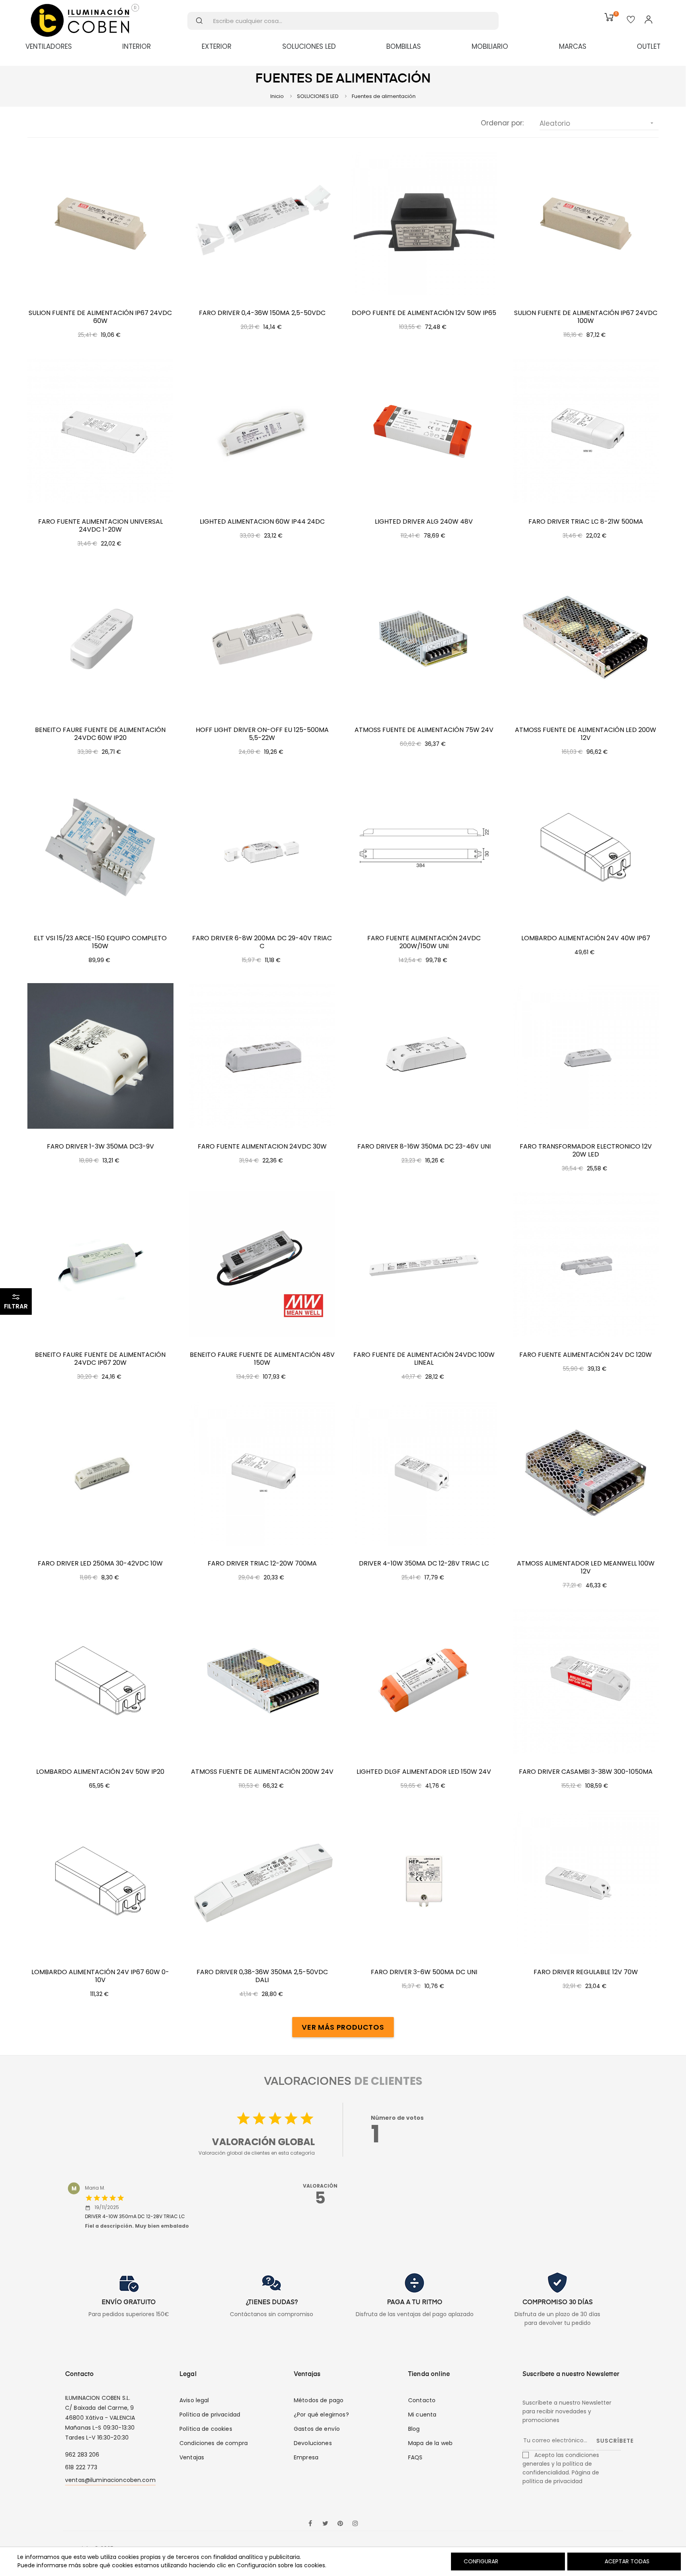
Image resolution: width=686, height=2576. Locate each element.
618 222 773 (81, 2467)
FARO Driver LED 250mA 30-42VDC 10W (100, 1564)
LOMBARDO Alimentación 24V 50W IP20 (100, 1772)
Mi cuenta (422, 2415)
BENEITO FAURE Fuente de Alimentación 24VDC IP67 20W (100, 1359)
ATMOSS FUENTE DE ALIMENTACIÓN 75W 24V (424, 730)
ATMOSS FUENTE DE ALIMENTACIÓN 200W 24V (262, 1772)
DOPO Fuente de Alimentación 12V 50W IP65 (424, 313)
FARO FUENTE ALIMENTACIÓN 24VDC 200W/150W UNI (424, 942)
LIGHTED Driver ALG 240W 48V (424, 522)
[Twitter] (325, 2524)
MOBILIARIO (490, 46)
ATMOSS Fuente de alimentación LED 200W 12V (586, 734)
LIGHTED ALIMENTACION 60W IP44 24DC (262, 522)
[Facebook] (310, 2524)
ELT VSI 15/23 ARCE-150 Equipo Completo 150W (100, 942)
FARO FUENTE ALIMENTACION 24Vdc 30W (262, 1147)
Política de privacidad (210, 2415)
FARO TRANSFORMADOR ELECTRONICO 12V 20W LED (586, 1151)
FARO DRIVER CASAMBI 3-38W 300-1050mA (586, 1772)
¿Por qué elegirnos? (321, 2415)
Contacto (422, 2400)
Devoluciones (313, 2443)
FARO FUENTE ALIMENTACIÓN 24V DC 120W (586, 1355)
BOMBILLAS (404, 46)
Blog (414, 2429)
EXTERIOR (217, 46)
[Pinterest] (340, 2524)
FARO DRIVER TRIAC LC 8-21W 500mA (586, 522)
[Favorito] (631, 20)
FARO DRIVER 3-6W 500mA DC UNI (424, 1972)
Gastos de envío (317, 2429)
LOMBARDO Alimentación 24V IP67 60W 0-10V (100, 1976)
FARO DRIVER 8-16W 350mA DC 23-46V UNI (424, 1147)
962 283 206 (82, 2455)
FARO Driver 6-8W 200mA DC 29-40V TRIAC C (262, 942)
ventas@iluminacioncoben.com (110, 2480)
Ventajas (192, 2457)
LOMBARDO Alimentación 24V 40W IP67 (586, 938)
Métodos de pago (319, 2400)
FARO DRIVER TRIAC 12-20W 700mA (262, 1564)
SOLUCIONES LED (309, 46)
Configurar (480, 2561)
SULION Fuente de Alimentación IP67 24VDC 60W (100, 317)
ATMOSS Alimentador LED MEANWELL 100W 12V (586, 1567)
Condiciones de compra (214, 2443)
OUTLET (649, 46)
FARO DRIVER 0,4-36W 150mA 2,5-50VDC (262, 313)
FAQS (415, 2457)
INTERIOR (137, 46)
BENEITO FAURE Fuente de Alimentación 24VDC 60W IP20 (100, 734)
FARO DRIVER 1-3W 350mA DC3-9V (100, 1147)
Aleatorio (597, 123)
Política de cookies (206, 2429)
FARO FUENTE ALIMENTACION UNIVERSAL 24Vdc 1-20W (100, 526)
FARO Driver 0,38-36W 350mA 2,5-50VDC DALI (262, 1976)
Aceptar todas (627, 2561)
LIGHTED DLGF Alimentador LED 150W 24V (424, 1772)
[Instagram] (355, 2524)
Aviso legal (194, 2400)
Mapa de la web (430, 2443)
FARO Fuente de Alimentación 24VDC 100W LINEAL (424, 1359)
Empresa (306, 2457)
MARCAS (573, 46)
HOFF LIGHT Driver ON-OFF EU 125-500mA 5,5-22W (262, 734)
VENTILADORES (49, 46)
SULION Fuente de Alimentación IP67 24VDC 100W (586, 317)
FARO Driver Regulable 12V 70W (586, 1972)
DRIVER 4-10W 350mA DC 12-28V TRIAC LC (424, 1564)
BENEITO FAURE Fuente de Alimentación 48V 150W (262, 1359)
